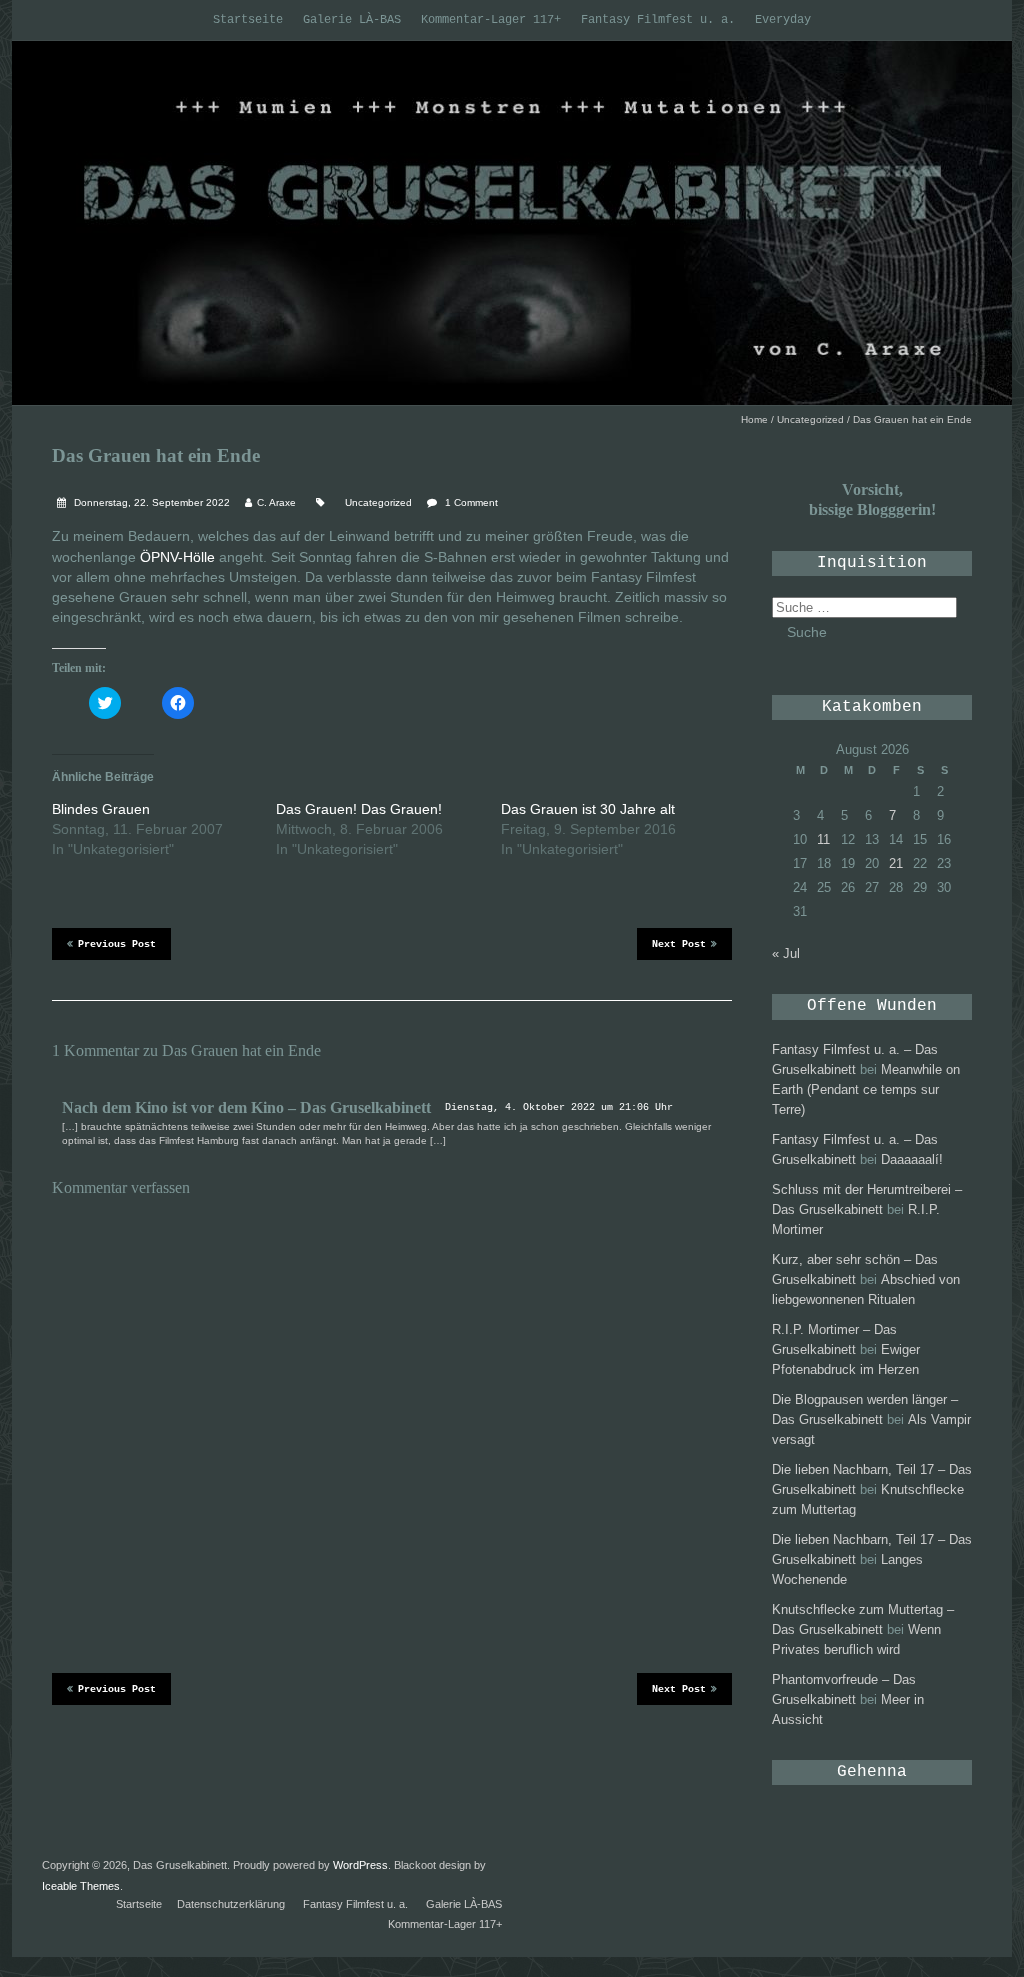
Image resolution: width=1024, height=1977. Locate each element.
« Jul (786, 953)
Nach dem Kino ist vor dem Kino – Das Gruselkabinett (246, 1107)
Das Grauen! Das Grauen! (359, 809)
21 (896, 863)
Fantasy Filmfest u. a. (658, 20)
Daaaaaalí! (912, 1159)
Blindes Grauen (101, 809)
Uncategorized (810, 419)
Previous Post (117, 944)
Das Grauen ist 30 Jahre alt (588, 809)
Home (754, 419)
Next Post (679, 944)
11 (823, 839)
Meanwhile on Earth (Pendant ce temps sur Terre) (866, 1089)
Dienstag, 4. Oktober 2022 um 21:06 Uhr (559, 1107)
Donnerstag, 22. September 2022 (150, 502)
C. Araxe (276, 502)
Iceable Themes (81, 1886)
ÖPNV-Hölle (177, 557)
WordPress (360, 1865)
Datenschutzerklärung (231, 1904)
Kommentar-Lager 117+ (491, 20)
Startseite (248, 20)
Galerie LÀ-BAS (352, 20)
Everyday (783, 20)
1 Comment (471, 502)
